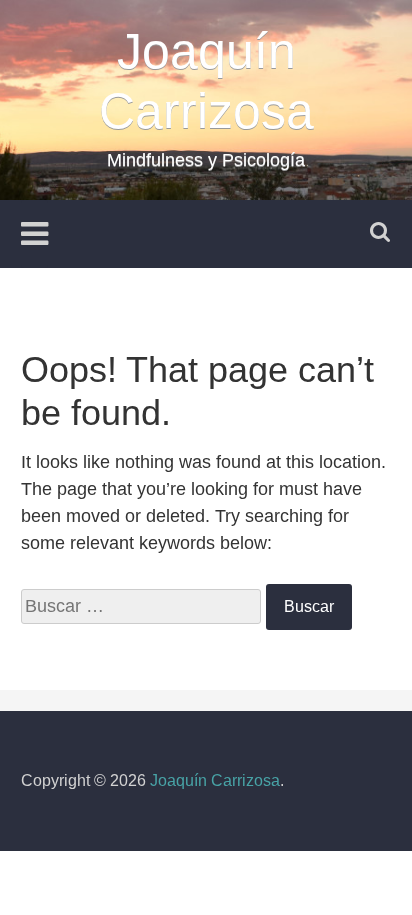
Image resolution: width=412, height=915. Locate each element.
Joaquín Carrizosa (215, 780)
